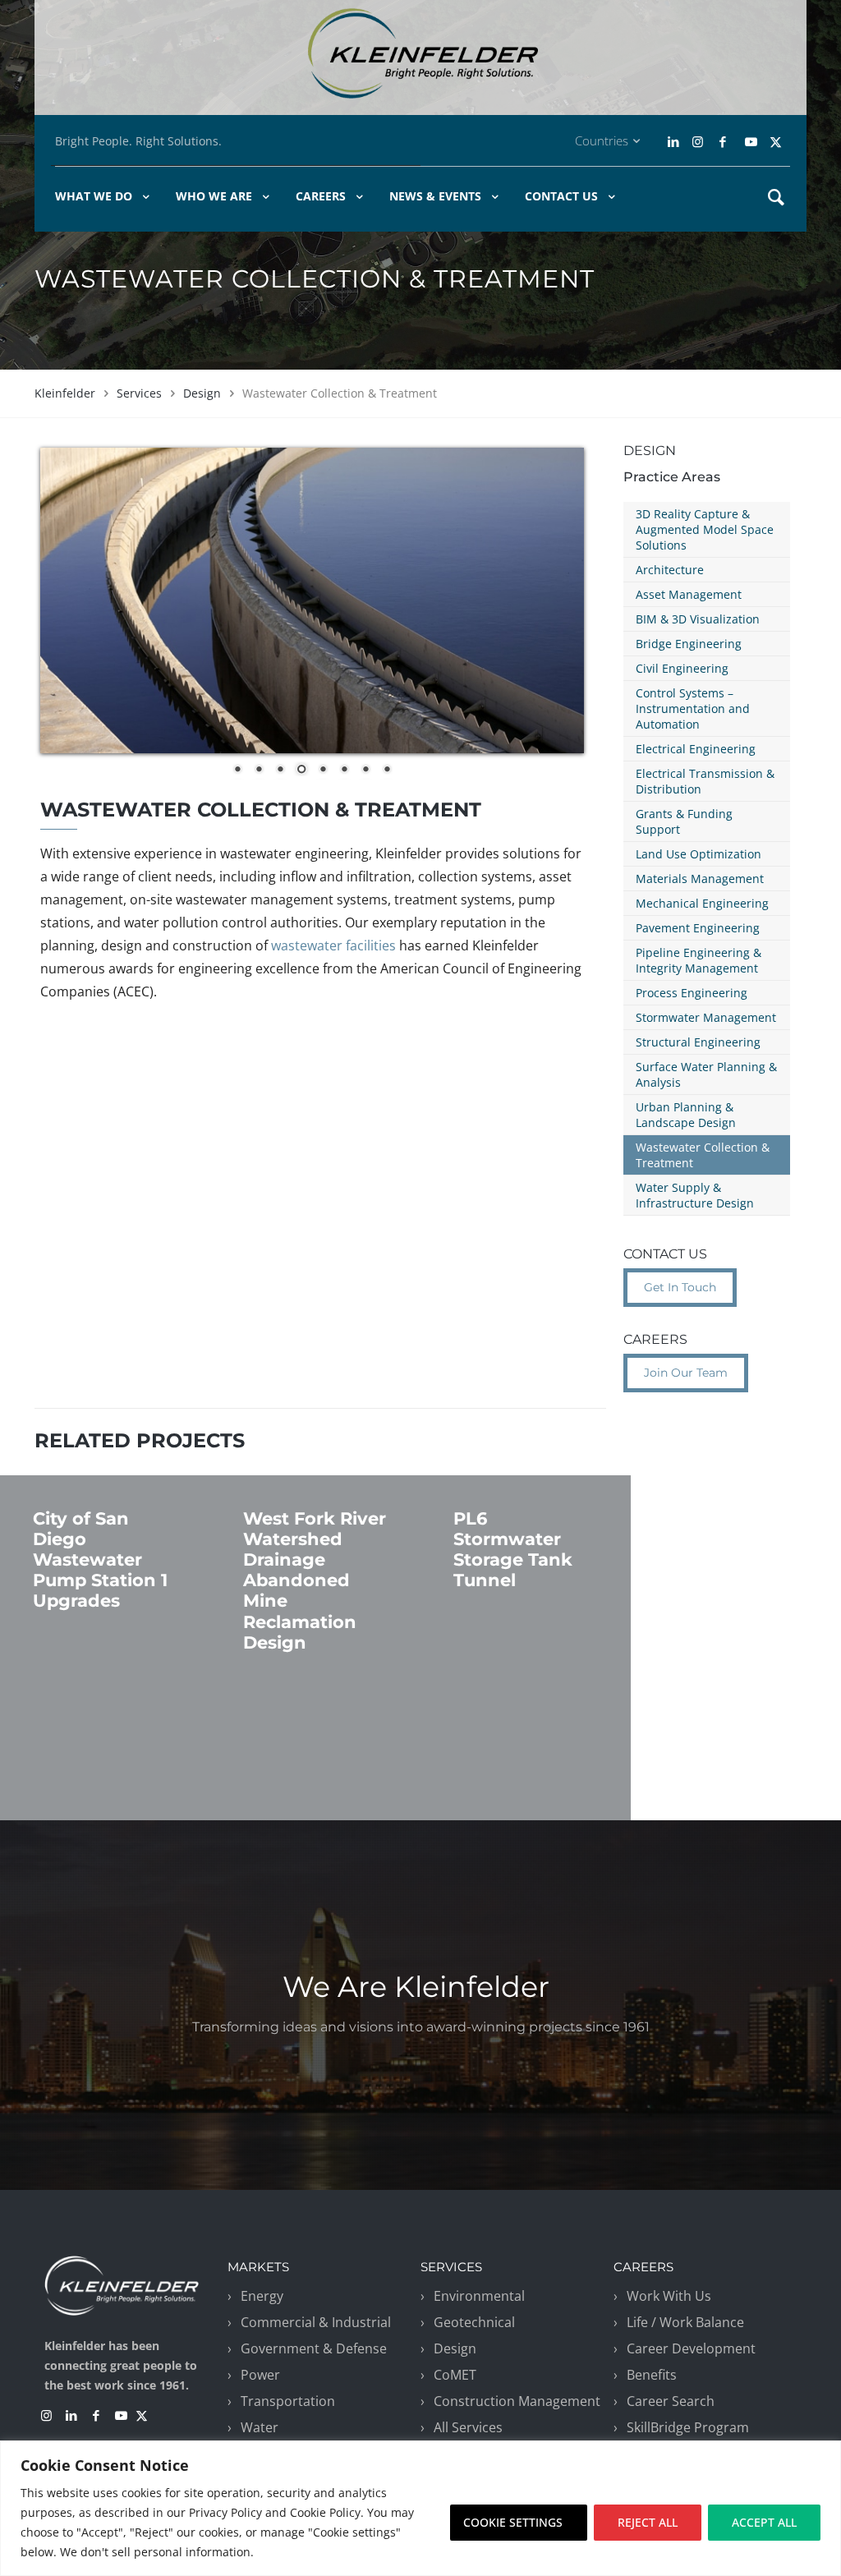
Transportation (288, 2401)
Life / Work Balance (685, 2322)
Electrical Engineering (696, 749)
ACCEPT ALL (764, 2522)
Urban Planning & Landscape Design (686, 1115)
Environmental (479, 2296)
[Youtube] (751, 142)
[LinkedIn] (675, 142)
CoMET (455, 2375)
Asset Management (689, 594)
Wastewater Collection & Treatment (703, 1155)
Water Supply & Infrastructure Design (695, 1195)
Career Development (691, 2348)
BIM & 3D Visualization (698, 619)
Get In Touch (680, 1287)
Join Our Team (686, 1373)
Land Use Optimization (699, 854)
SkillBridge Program (688, 2427)
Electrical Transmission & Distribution (705, 781)
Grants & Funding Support (684, 821)
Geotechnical (474, 2322)
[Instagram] (696, 142)
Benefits (652, 2375)
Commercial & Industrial (316, 2322)
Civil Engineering (682, 668)
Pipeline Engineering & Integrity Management (699, 960)
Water (260, 2427)
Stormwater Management (706, 1017)
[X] (776, 142)
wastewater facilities (333, 945)
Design (202, 393)
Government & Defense (314, 2348)
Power (260, 2375)
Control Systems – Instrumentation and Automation (693, 708)
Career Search (671, 2401)
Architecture (670, 570)
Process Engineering (692, 993)
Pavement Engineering (698, 928)
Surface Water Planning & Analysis (706, 1074)
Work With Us (669, 2296)
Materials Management (700, 879)
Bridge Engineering (689, 644)
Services (139, 393)
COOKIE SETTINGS (513, 2522)
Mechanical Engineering (702, 903)
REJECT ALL (648, 2522)
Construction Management (517, 2401)
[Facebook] (722, 142)
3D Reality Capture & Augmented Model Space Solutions (705, 529)
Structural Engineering (698, 1042)
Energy (262, 2296)
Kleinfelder (65, 393)
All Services (468, 2427)
